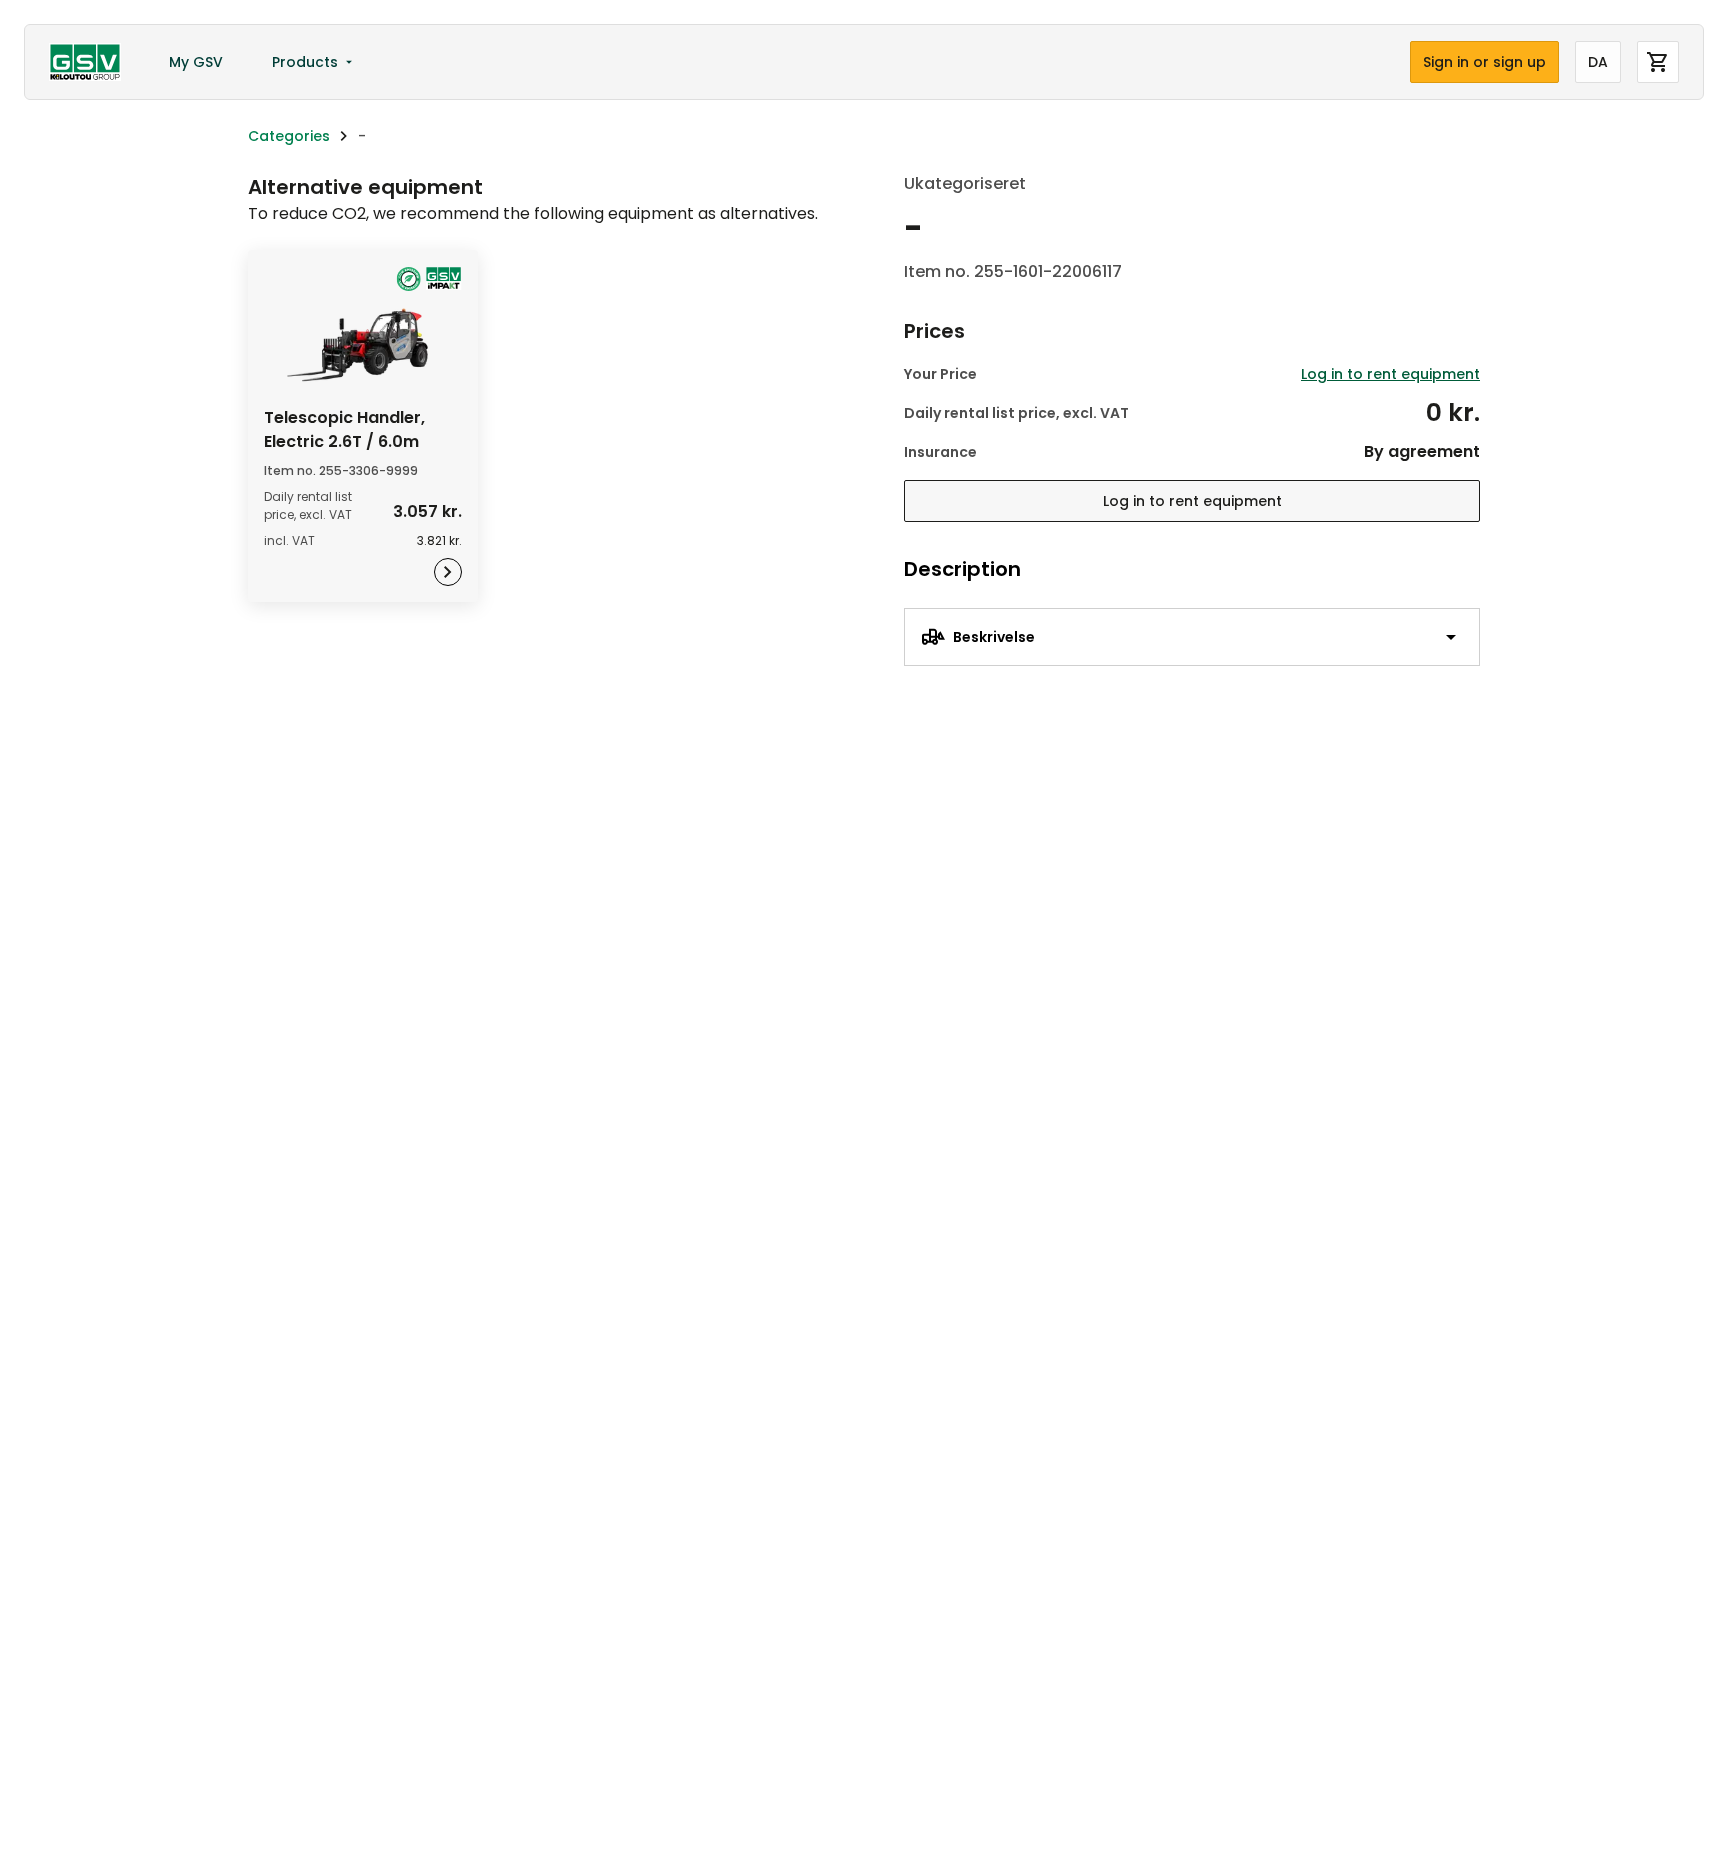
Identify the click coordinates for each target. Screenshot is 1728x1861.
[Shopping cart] (1658, 62)
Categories (289, 136)
